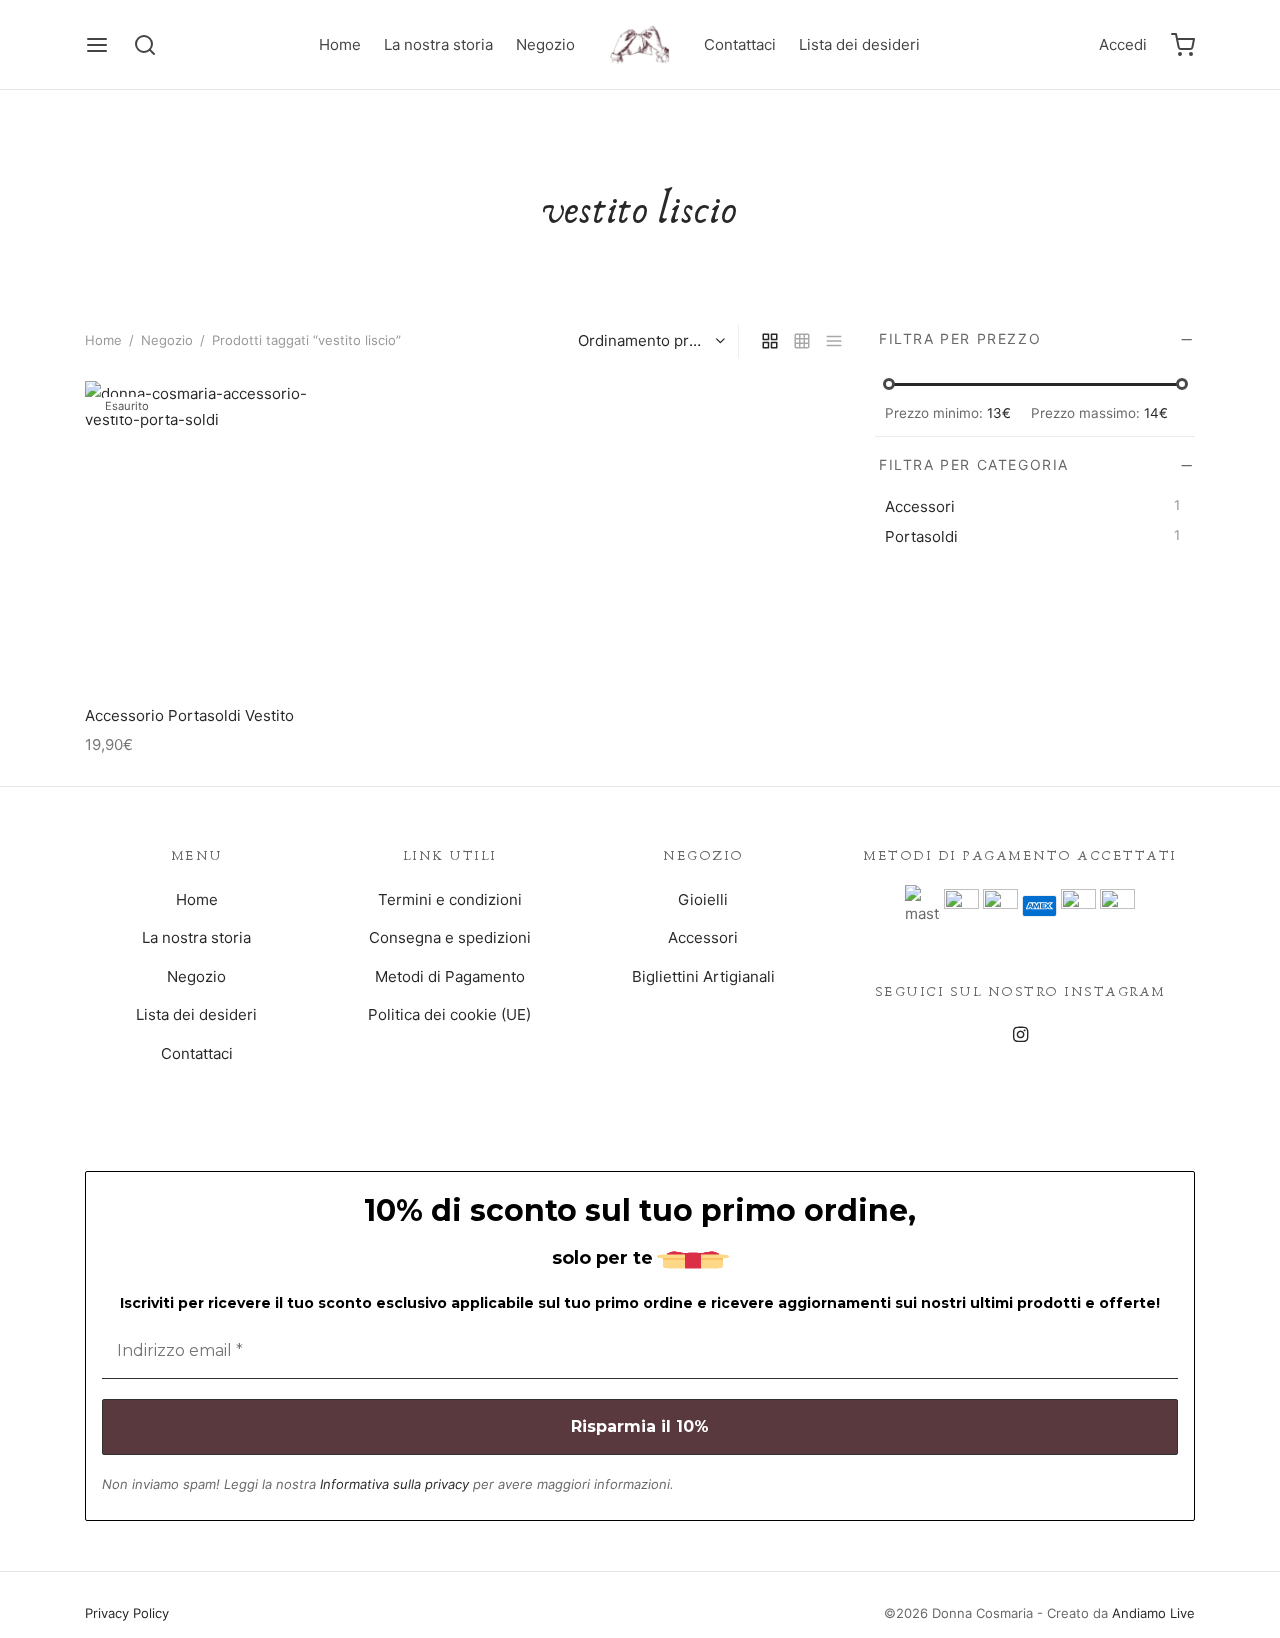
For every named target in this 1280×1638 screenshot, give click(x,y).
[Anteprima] (247, 645)
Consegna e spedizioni (450, 937)
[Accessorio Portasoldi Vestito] (201, 536)
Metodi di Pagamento (450, 976)
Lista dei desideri (859, 44)
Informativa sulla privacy (394, 1484)
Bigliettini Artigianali (703, 976)
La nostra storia (438, 44)
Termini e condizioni (450, 899)
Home (340, 44)
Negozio (545, 44)
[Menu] (97, 45)
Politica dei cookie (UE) (449, 1014)
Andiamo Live (1153, 1613)
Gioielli (703, 899)
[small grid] (802, 341)
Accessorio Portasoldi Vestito (189, 715)
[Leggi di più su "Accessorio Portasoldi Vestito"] (202, 645)
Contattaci (740, 44)
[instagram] (1019, 1035)
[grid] (770, 341)
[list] (834, 341)
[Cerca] (145, 45)
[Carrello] (1183, 45)
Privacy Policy (127, 1613)
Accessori (703, 937)
